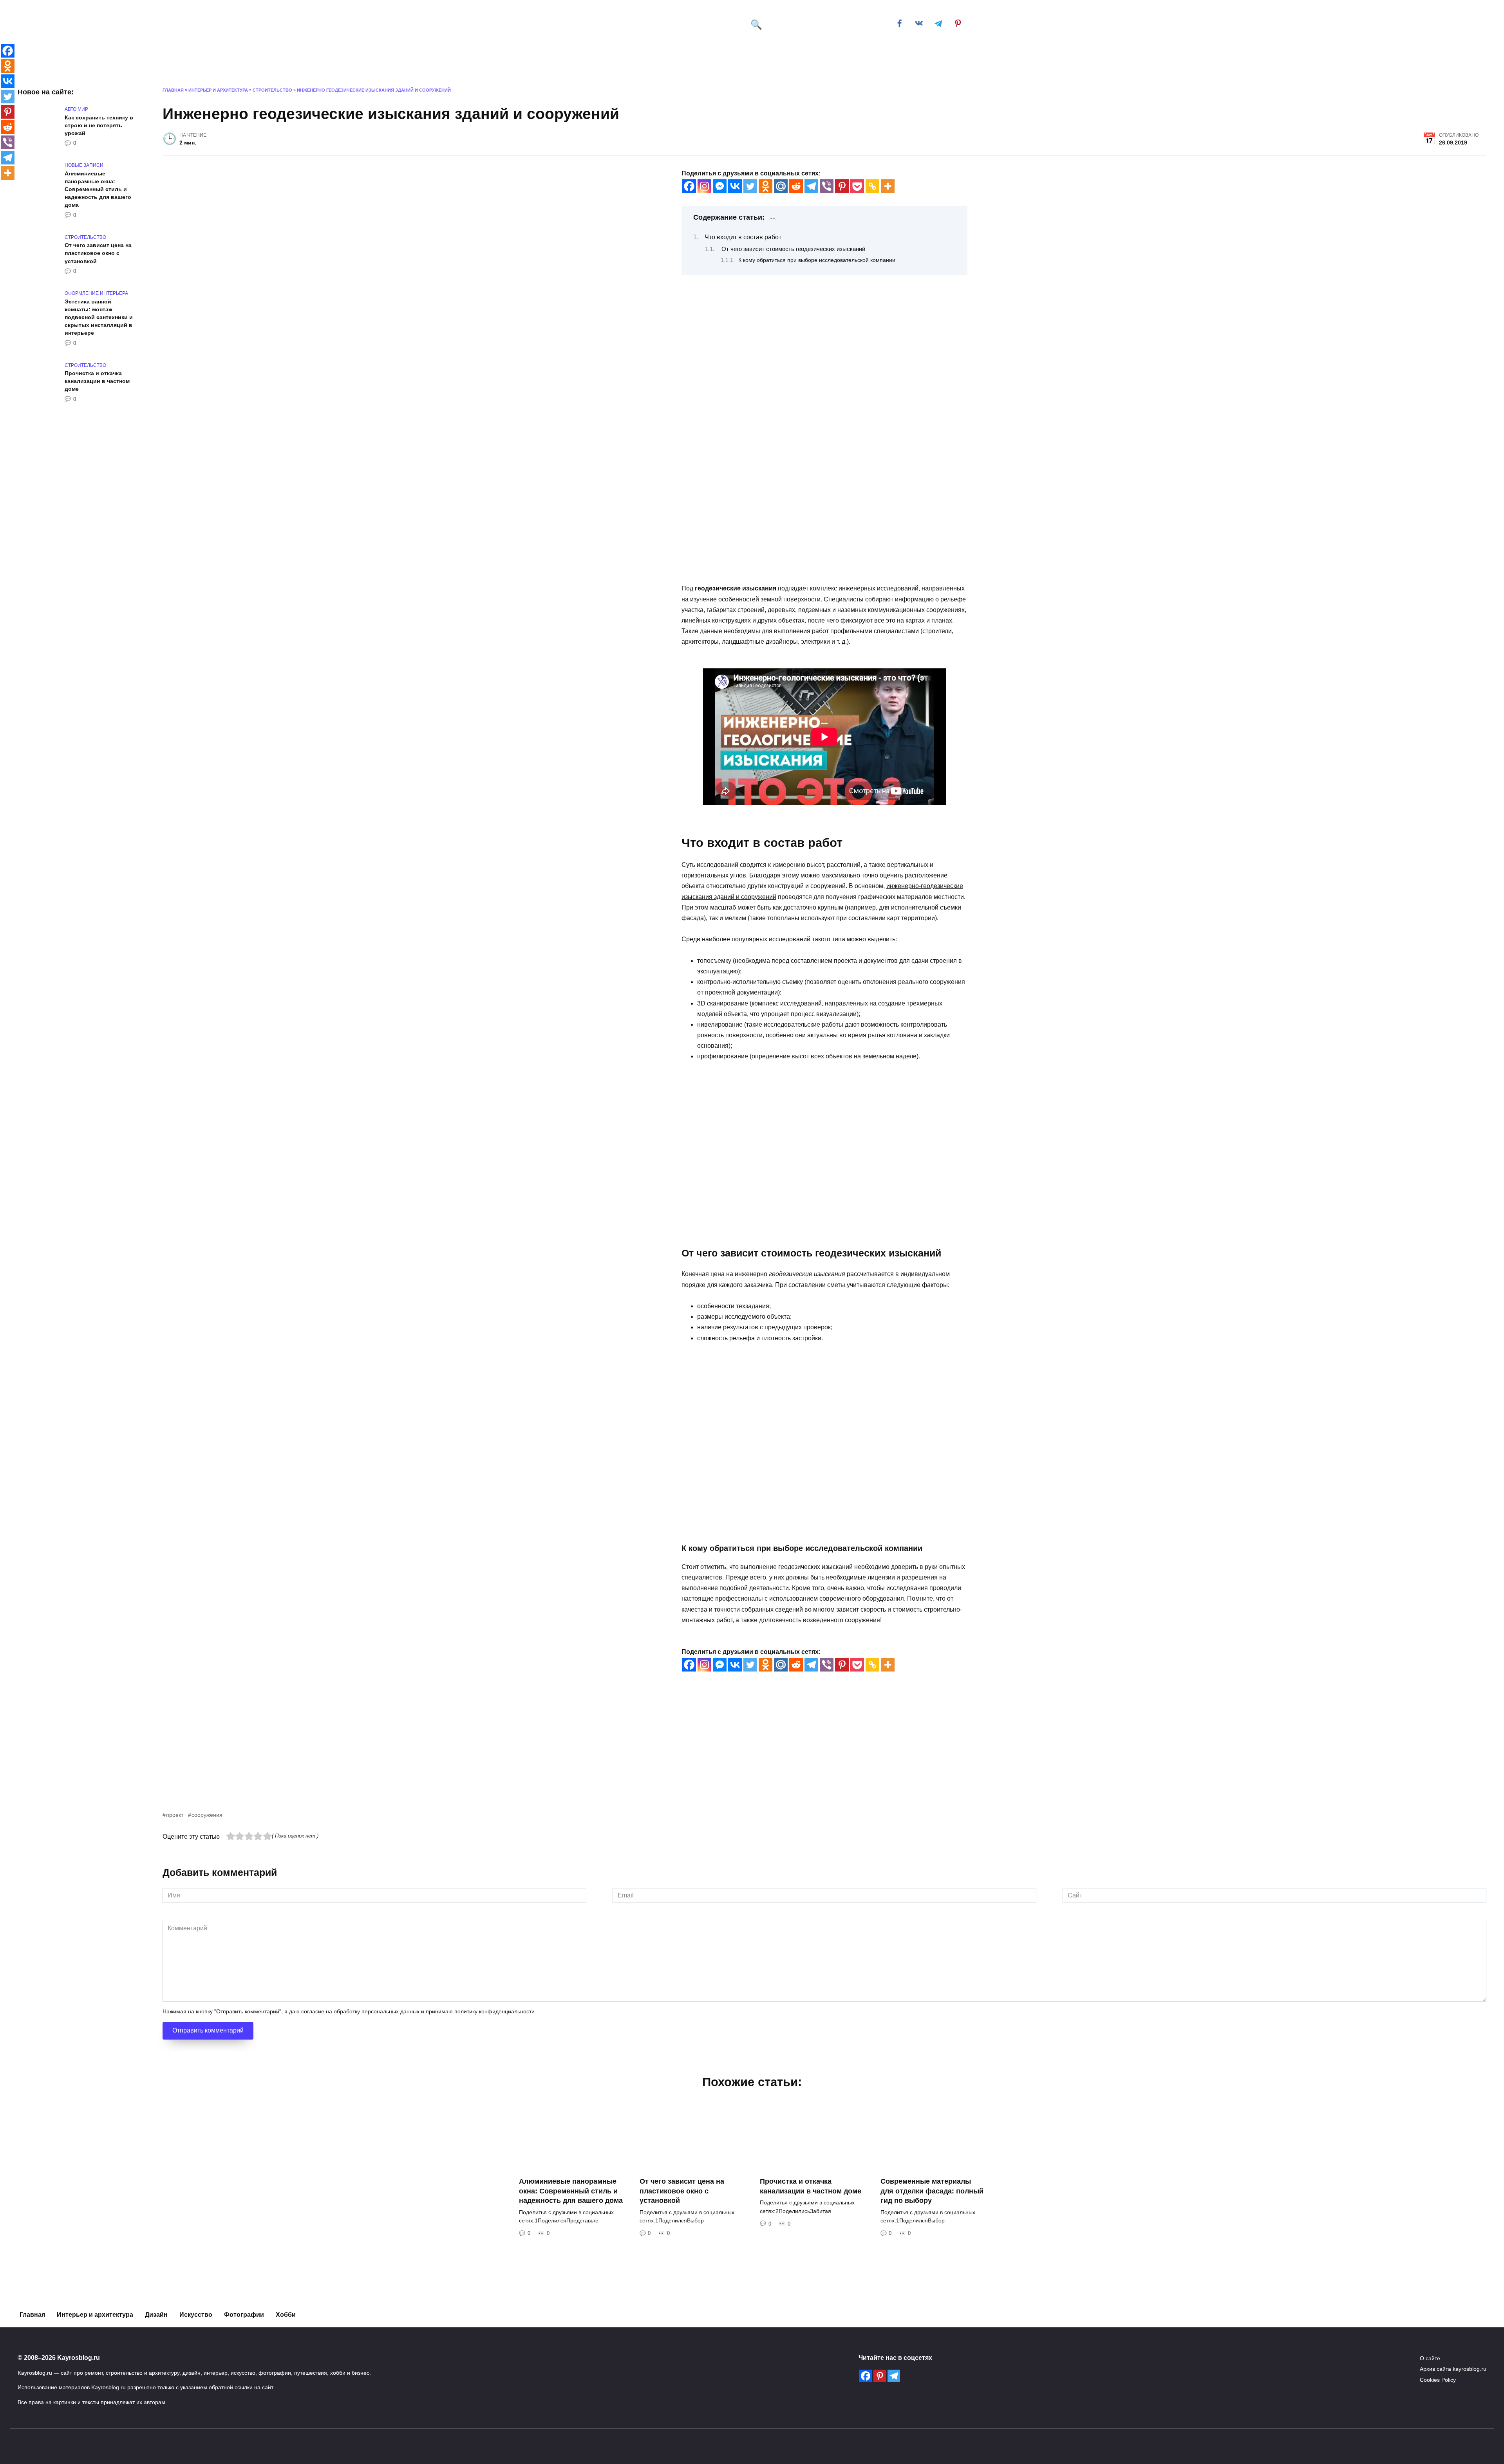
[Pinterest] (842, 186)
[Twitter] (750, 186)
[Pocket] (857, 186)
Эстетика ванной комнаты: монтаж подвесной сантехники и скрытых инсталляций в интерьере (99, 317)
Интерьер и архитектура (614, 62)
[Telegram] (811, 186)
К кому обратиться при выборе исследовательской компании (817, 260)
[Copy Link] (872, 186)
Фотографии (244, 2315)
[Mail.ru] (781, 186)
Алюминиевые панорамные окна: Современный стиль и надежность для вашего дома (98, 189)
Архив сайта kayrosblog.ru (1453, 2369)
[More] (888, 186)
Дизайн (799, 62)
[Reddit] (796, 186)
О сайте (1430, 2358)
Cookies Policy (1438, 2380)
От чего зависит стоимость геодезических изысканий (793, 249)
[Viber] (827, 186)
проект (175, 1815)
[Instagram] (704, 186)
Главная (551, 62)
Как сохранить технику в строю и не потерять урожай (99, 125)
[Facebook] (689, 186)
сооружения (207, 1815)
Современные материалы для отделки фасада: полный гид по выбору (932, 2191)
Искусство (690, 62)
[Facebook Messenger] (720, 186)
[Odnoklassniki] (766, 186)
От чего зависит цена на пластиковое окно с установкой (98, 253)
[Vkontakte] (735, 186)
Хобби (842, 62)
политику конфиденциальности (494, 2012)
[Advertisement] (398, 1755)
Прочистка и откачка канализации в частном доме (97, 381)
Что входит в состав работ (743, 237)
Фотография (747, 62)
